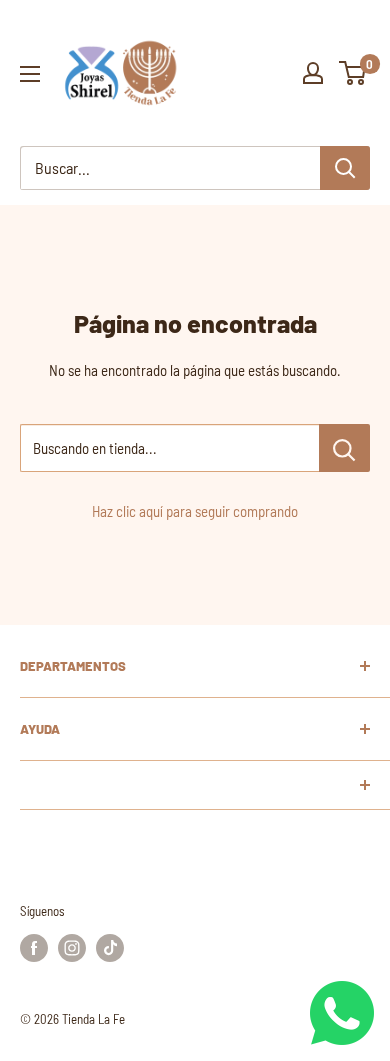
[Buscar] (345, 168)
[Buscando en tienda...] (344, 448)
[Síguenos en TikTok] (110, 948)
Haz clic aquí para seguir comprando (195, 511)
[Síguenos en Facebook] (34, 948)
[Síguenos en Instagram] (72, 948)
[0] (353, 73)
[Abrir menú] (30, 74)
